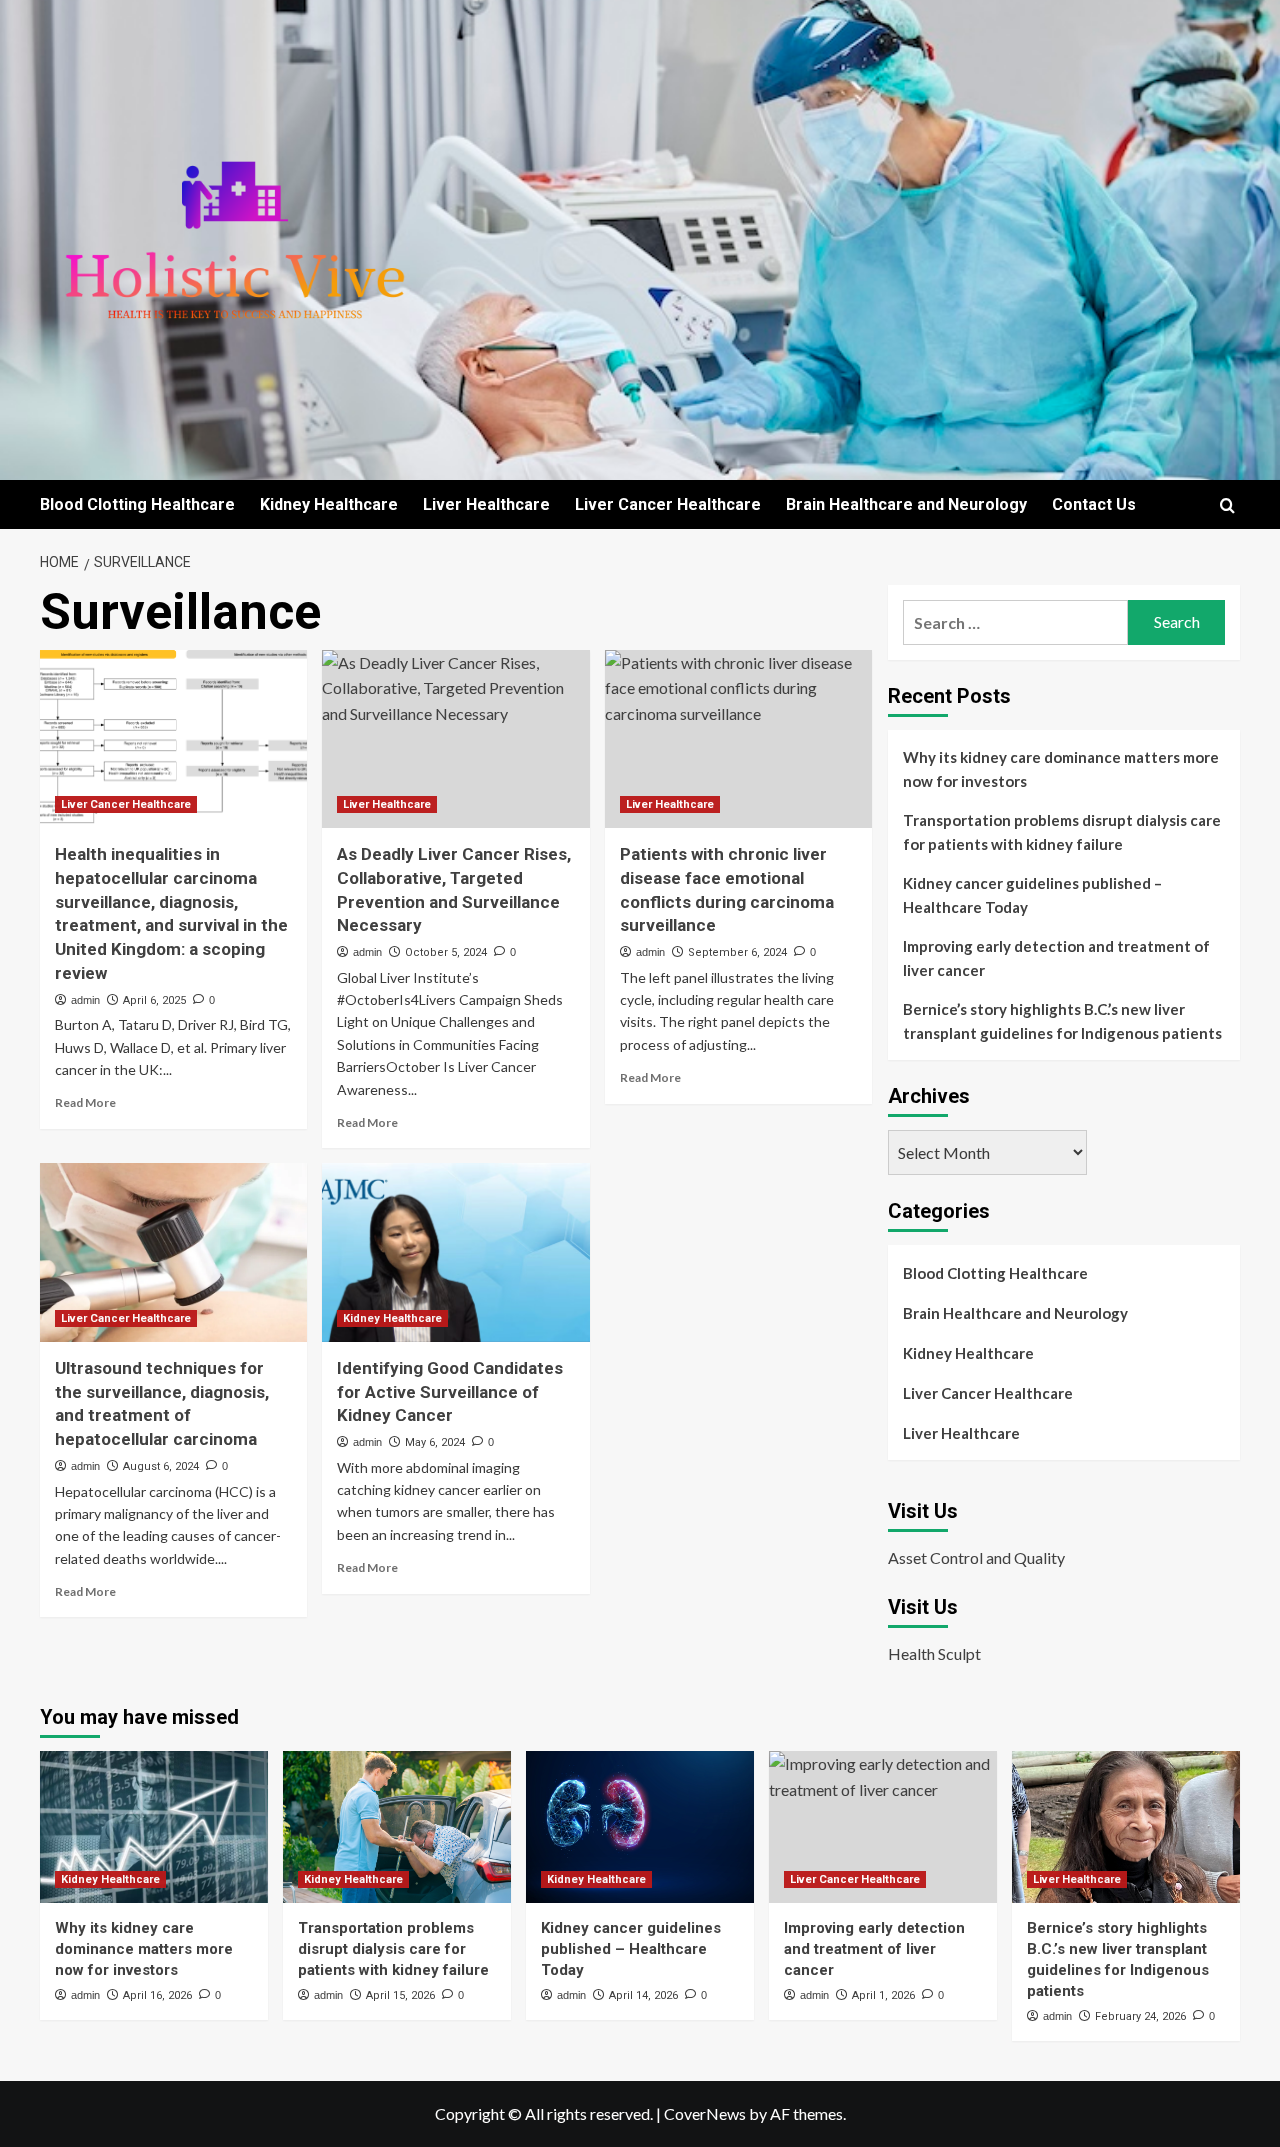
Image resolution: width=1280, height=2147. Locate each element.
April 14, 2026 (643, 1995)
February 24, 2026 (1140, 2016)
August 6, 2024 (161, 1466)
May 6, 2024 (435, 1442)
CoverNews (705, 2113)
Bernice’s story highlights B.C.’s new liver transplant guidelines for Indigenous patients (1062, 1021)
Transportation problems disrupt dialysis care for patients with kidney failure (1062, 832)
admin (85, 1000)
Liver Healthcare (486, 504)
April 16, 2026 (157, 1995)
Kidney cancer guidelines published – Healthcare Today (1032, 895)
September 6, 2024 (737, 952)
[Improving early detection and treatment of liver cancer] (883, 1827)
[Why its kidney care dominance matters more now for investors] (154, 1827)
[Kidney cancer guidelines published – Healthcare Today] (640, 1827)
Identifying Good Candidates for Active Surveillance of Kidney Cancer (450, 1392)
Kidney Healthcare (329, 504)
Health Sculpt (934, 1653)
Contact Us (1094, 504)
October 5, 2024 (446, 952)
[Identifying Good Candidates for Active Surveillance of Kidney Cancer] (455, 1252)
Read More (85, 1102)
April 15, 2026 (400, 1995)
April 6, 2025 (154, 1000)
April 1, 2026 (883, 1995)
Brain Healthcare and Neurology (906, 504)
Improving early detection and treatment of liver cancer (1056, 958)
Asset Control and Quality (976, 1557)
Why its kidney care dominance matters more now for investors (1061, 769)
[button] (1227, 505)
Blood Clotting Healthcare (137, 504)
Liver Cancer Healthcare (668, 504)
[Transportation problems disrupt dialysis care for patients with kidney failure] (397, 1827)
